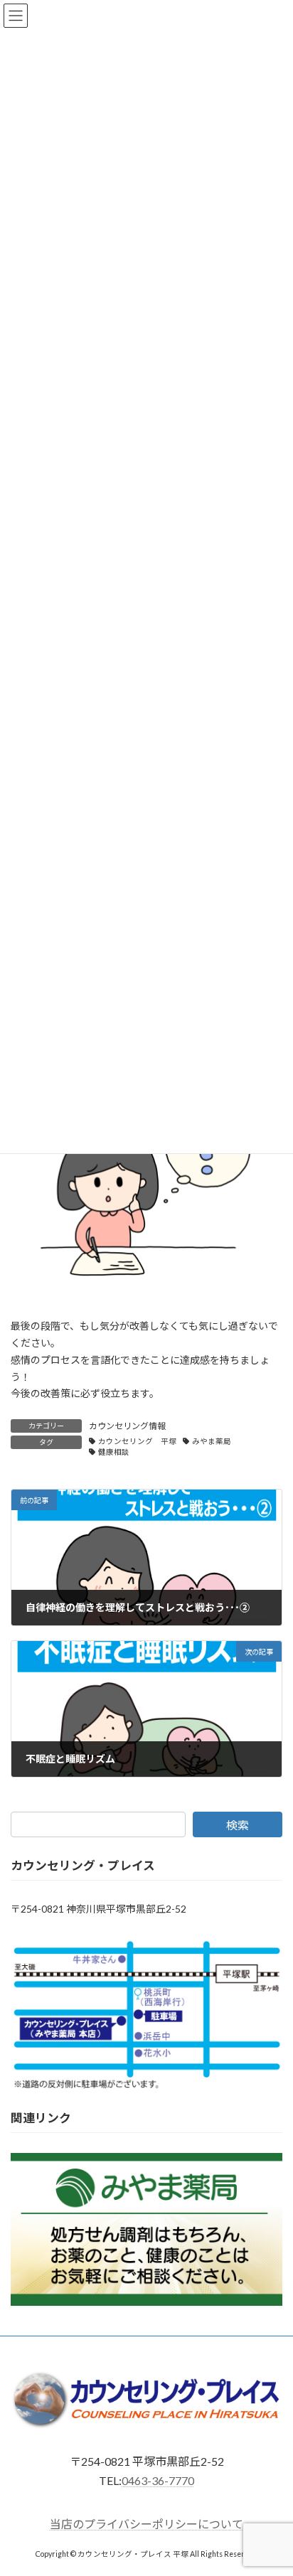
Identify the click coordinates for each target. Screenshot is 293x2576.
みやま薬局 (212, 1441)
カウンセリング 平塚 (137, 1441)
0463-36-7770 (158, 2480)
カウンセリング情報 (127, 1426)
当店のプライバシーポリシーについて (146, 2524)
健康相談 (114, 1452)
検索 (238, 1825)
